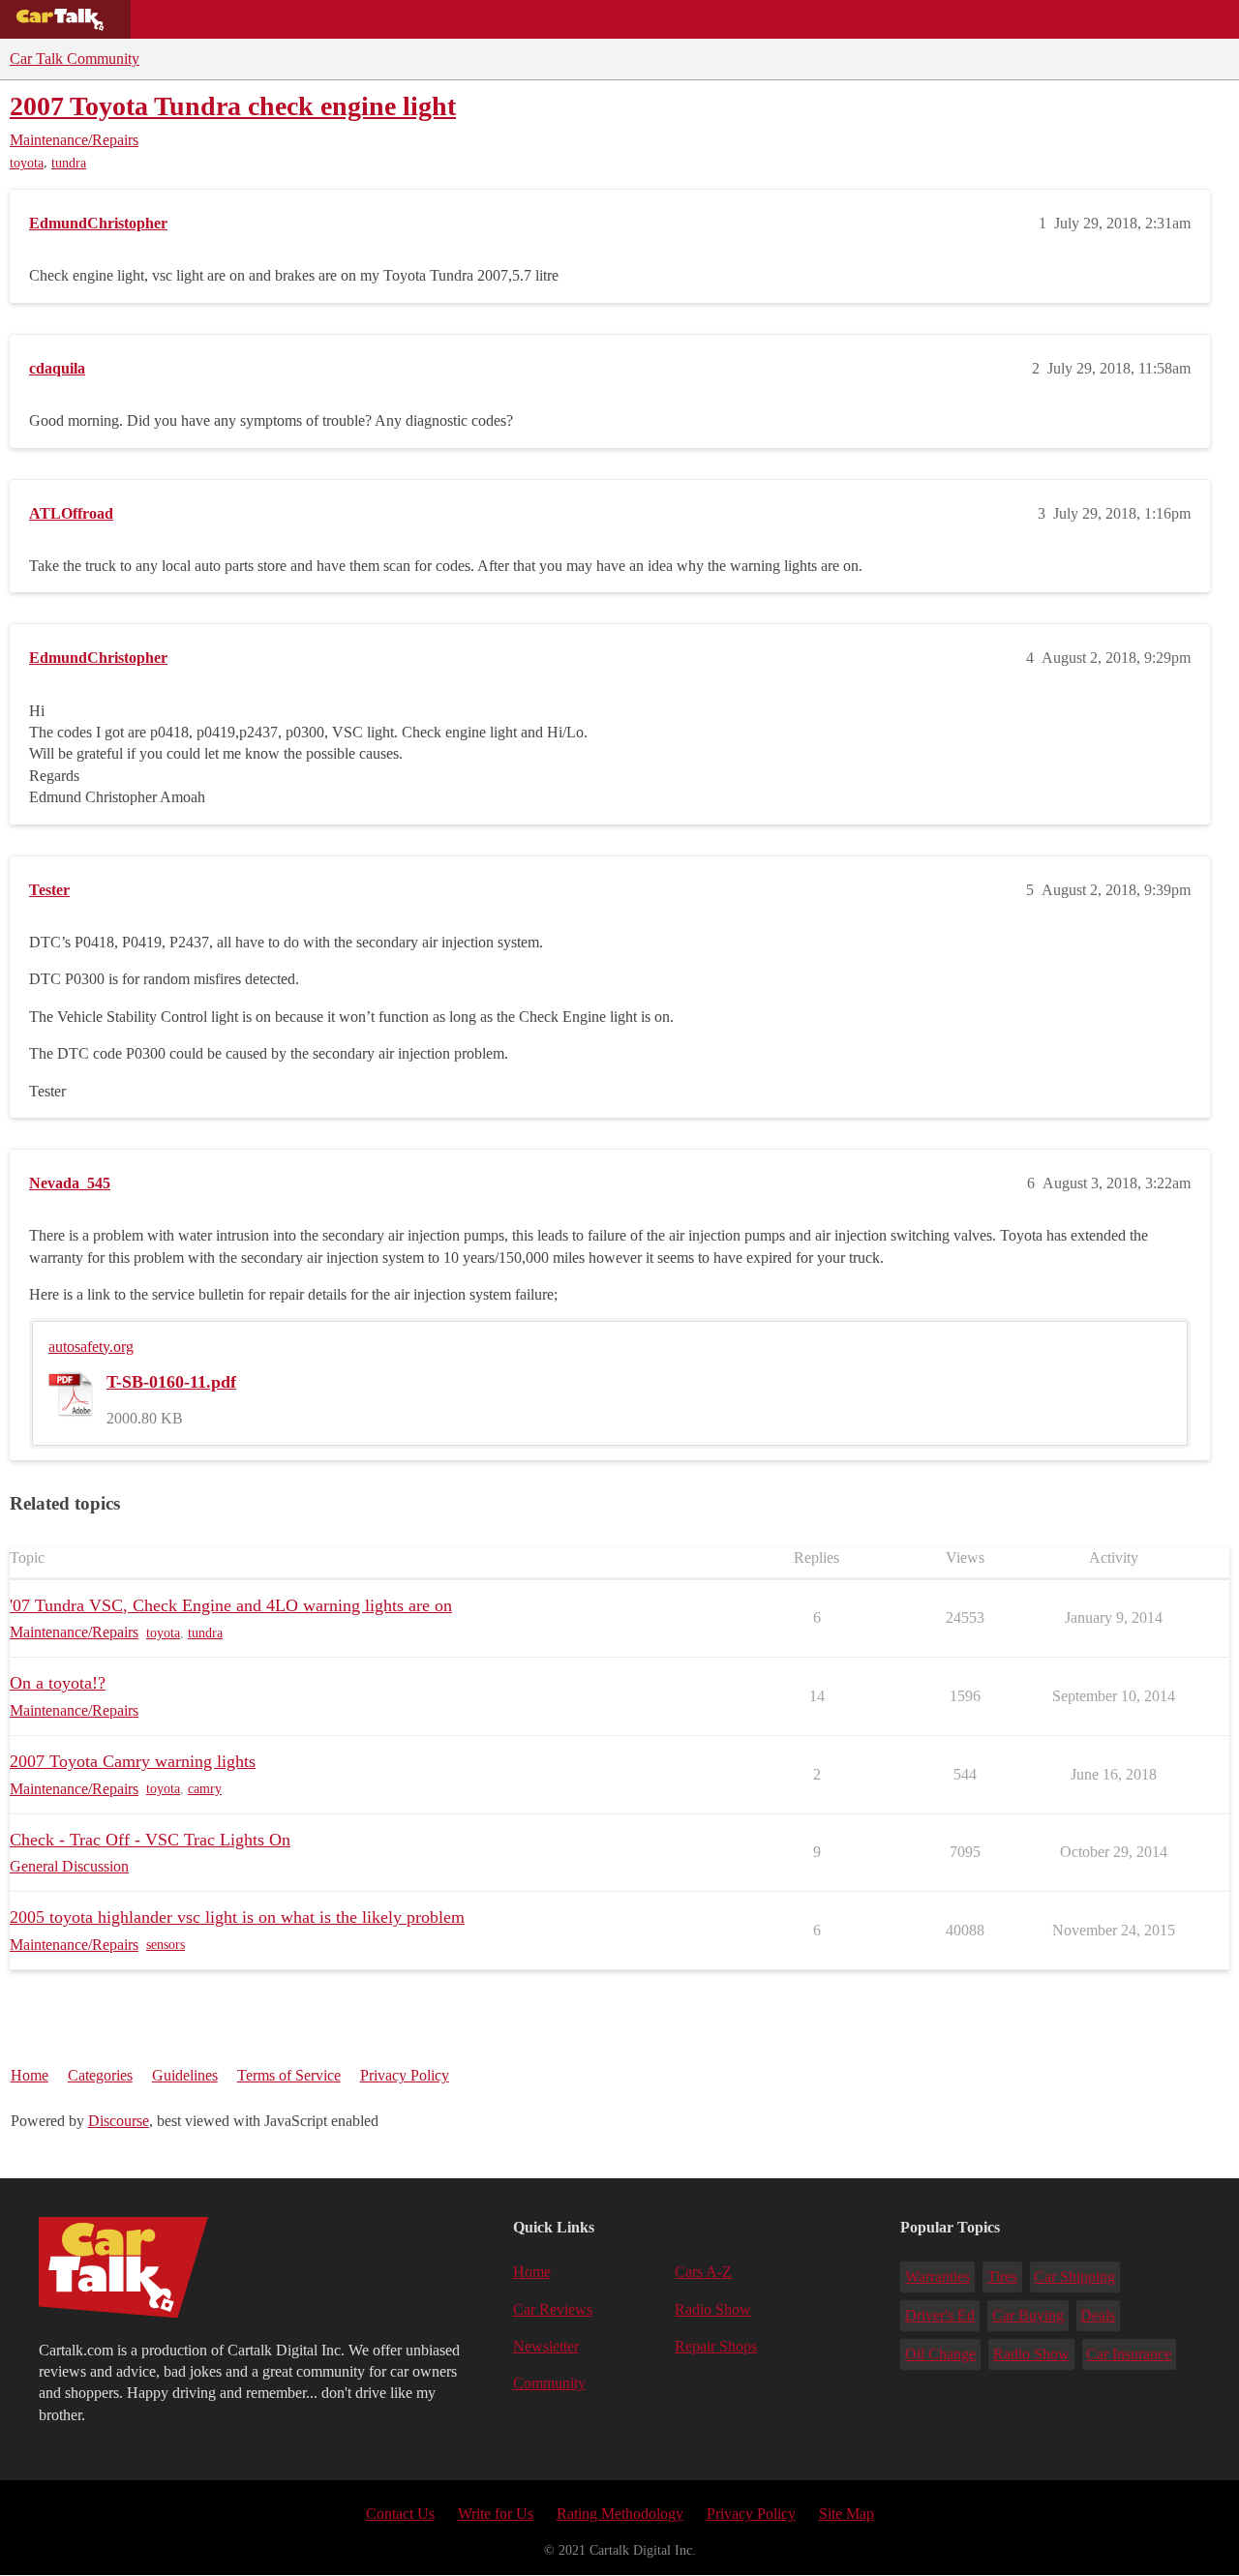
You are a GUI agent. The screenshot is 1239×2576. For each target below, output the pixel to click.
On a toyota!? (58, 1683)
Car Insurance (1129, 2354)
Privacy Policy (405, 2075)
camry (205, 1789)
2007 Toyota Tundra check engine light (233, 106)
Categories (100, 2075)
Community (649, 19)
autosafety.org (91, 1347)
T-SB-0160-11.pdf (171, 1382)
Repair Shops (529, 19)
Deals (306, 19)
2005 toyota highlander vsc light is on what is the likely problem (237, 1917)
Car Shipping (1074, 2276)
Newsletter (546, 2346)
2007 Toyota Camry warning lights (133, 1761)
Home (30, 2075)
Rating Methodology (620, 2514)
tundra (69, 163)
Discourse (119, 2121)
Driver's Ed (940, 2315)
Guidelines (185, 2075)
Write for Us (496, 2514)
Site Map (846, 2514)
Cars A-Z (753, 19)
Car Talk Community (75, 59)
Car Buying (1028, 2315)
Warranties (937, 2276)
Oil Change (940, 2354)
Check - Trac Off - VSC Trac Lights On (150, 1840)
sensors (166, 1945)
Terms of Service (289, 2075)
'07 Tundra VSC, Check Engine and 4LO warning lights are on (231, 1605)
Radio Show (713, 2309)
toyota (27, 163)
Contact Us (400, 2514)
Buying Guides (199, 19)
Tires (1002, 2276)
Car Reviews (405, 19)
